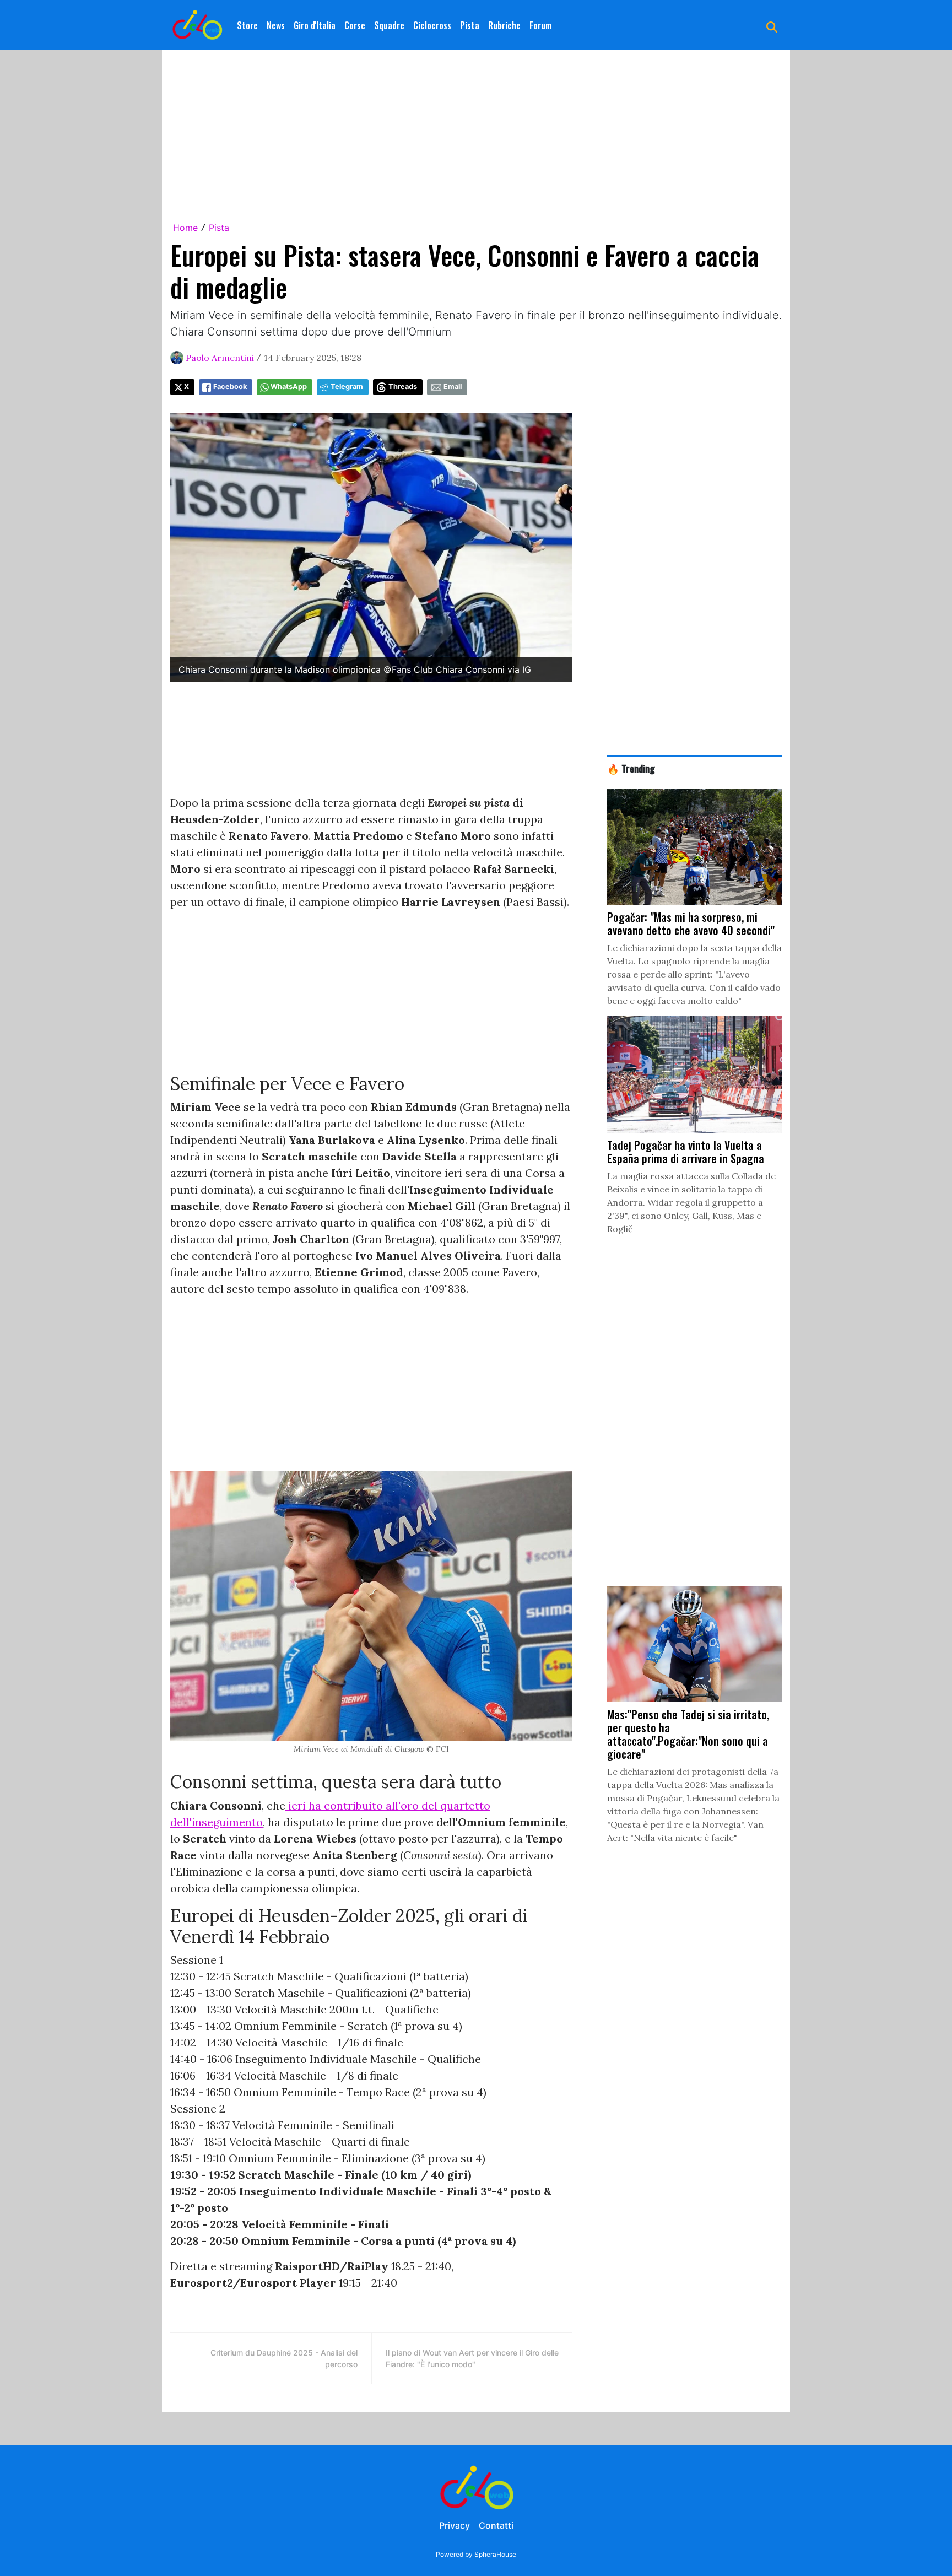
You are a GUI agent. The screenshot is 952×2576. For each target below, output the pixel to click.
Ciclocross (432, 25)
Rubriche (504, 25)
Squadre (389, 25)
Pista (470, 25)
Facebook (230, 387)
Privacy (455, 2525)
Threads (403, 387)
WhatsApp (289, 387)
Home (185, 228)
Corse (355, 25)
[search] (772, 25)
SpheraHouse (495, 2554)
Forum (541, 25)
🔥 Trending (631, 768)
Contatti (496, 2525)
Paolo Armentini (220, 358)
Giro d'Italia (315, 25)
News (276, 25)
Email (453, 387)
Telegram (347, 387)
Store (247, 25)
